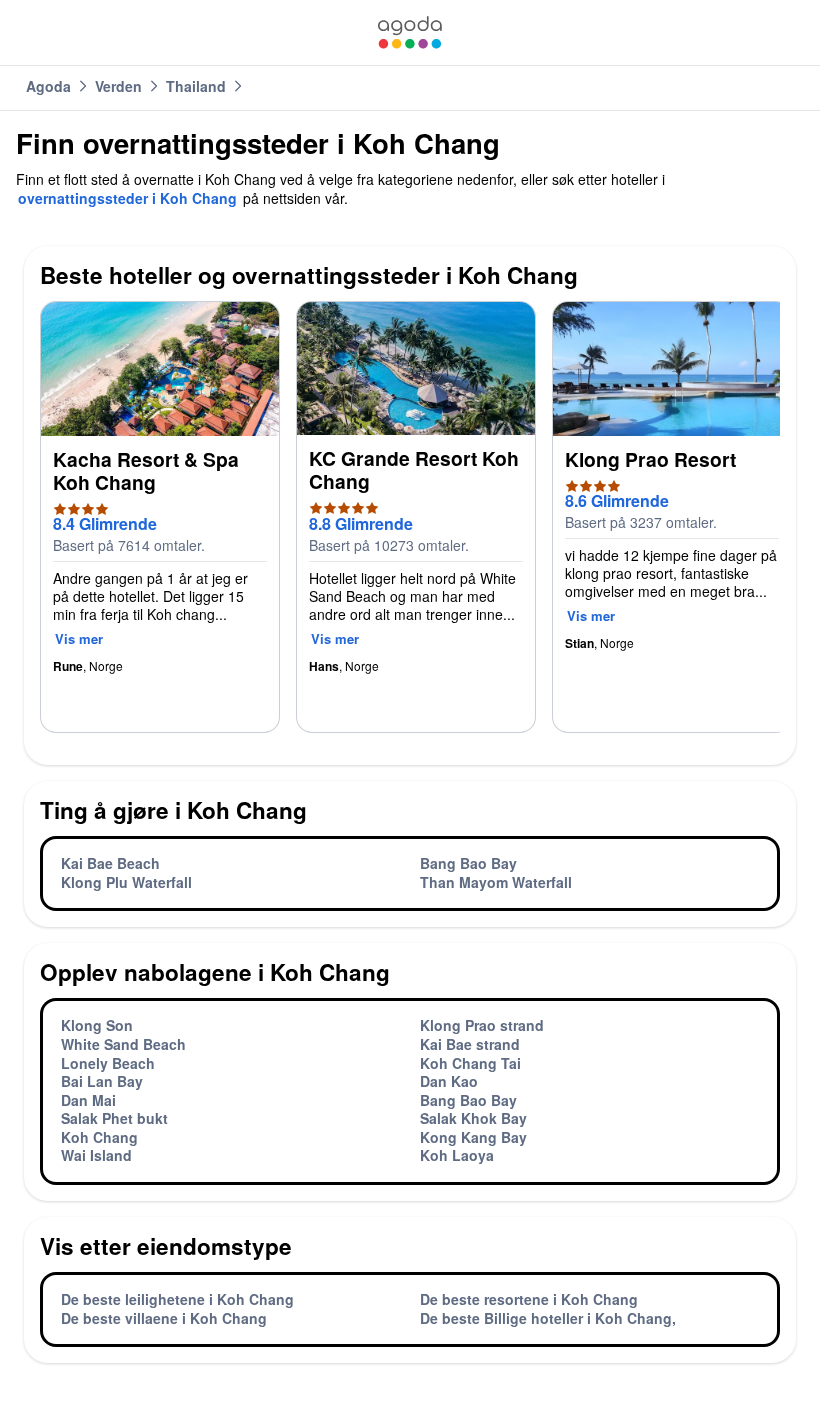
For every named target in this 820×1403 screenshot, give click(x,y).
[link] (410, 32)
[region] (410, 525)
